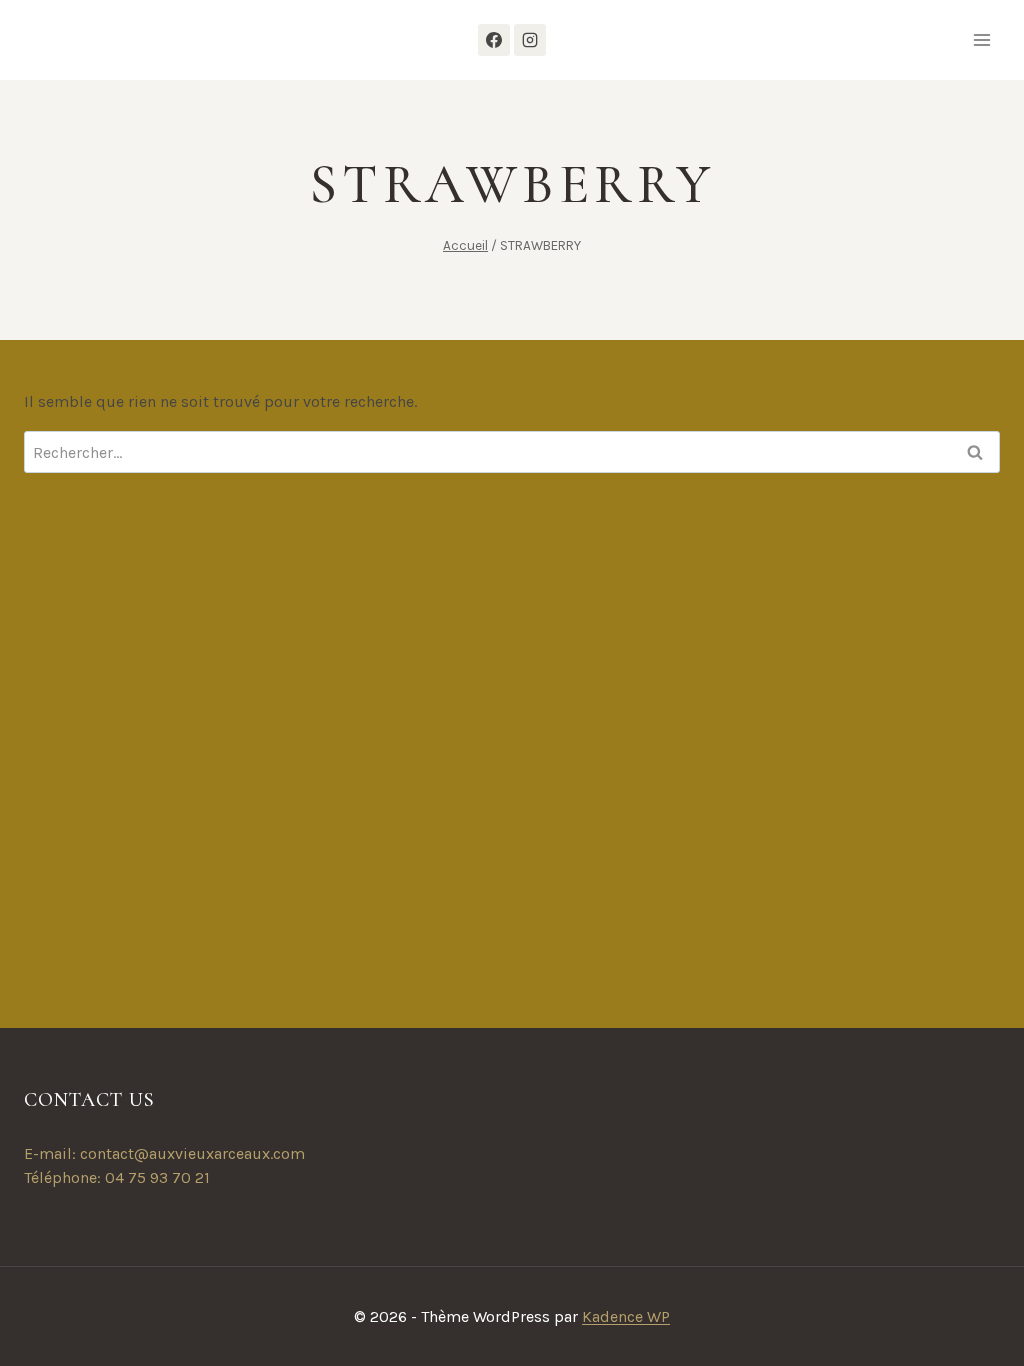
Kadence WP (626, 1316)
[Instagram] (530, 40)
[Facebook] (494, 40)
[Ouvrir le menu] (981, 39)
